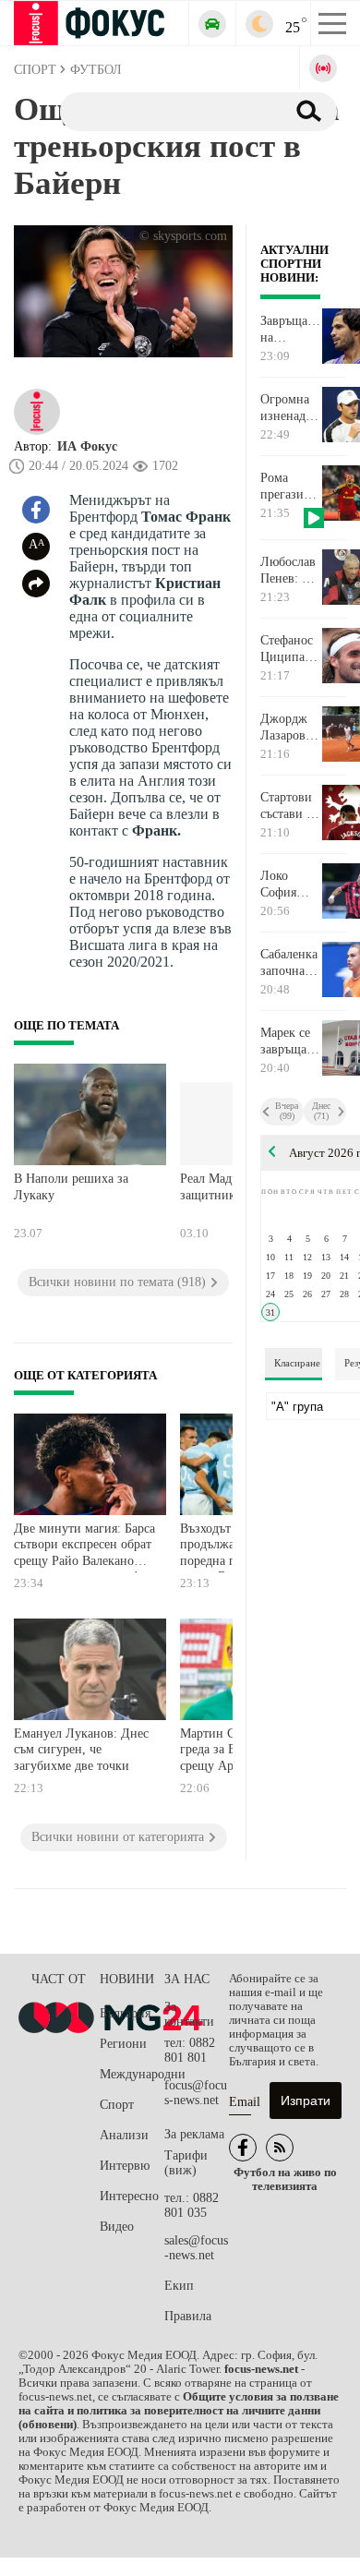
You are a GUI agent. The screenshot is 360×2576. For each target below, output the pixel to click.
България (125, 2013)
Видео (117, 2227)
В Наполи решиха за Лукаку (71, 1187)
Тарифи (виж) (186, 2163)
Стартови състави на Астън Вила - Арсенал (290, 806)
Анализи (124, 2135)
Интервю (125, 2166)
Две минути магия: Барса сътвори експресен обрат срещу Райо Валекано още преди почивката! (84, 1547)
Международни (132, 2074)
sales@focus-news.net (196, 2248)
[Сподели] (36, 584)
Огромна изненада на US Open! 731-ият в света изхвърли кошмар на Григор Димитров (290, 408)
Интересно (129, 2196)
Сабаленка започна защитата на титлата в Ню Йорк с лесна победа (289, 963)
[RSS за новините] (280, 2148)
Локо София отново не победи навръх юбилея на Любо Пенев (289, 885)
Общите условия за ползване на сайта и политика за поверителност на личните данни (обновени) (179, 2411)
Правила (188, 2316)
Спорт (117, 2105)
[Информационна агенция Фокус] (243, 2148)
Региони (123, 2044)
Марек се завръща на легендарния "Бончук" (290, 1041)
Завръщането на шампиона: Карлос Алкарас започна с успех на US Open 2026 (290, 330)
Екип (179, 2286)
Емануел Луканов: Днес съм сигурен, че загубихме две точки (81, 1750)
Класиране (297, 1363)
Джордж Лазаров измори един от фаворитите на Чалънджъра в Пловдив (290, 728)
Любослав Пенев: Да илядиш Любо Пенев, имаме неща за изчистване (290, 571)
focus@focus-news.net (196, 2093)
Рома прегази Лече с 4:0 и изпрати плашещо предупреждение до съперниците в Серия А (290, 487)
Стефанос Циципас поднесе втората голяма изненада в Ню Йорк (287, 649)
